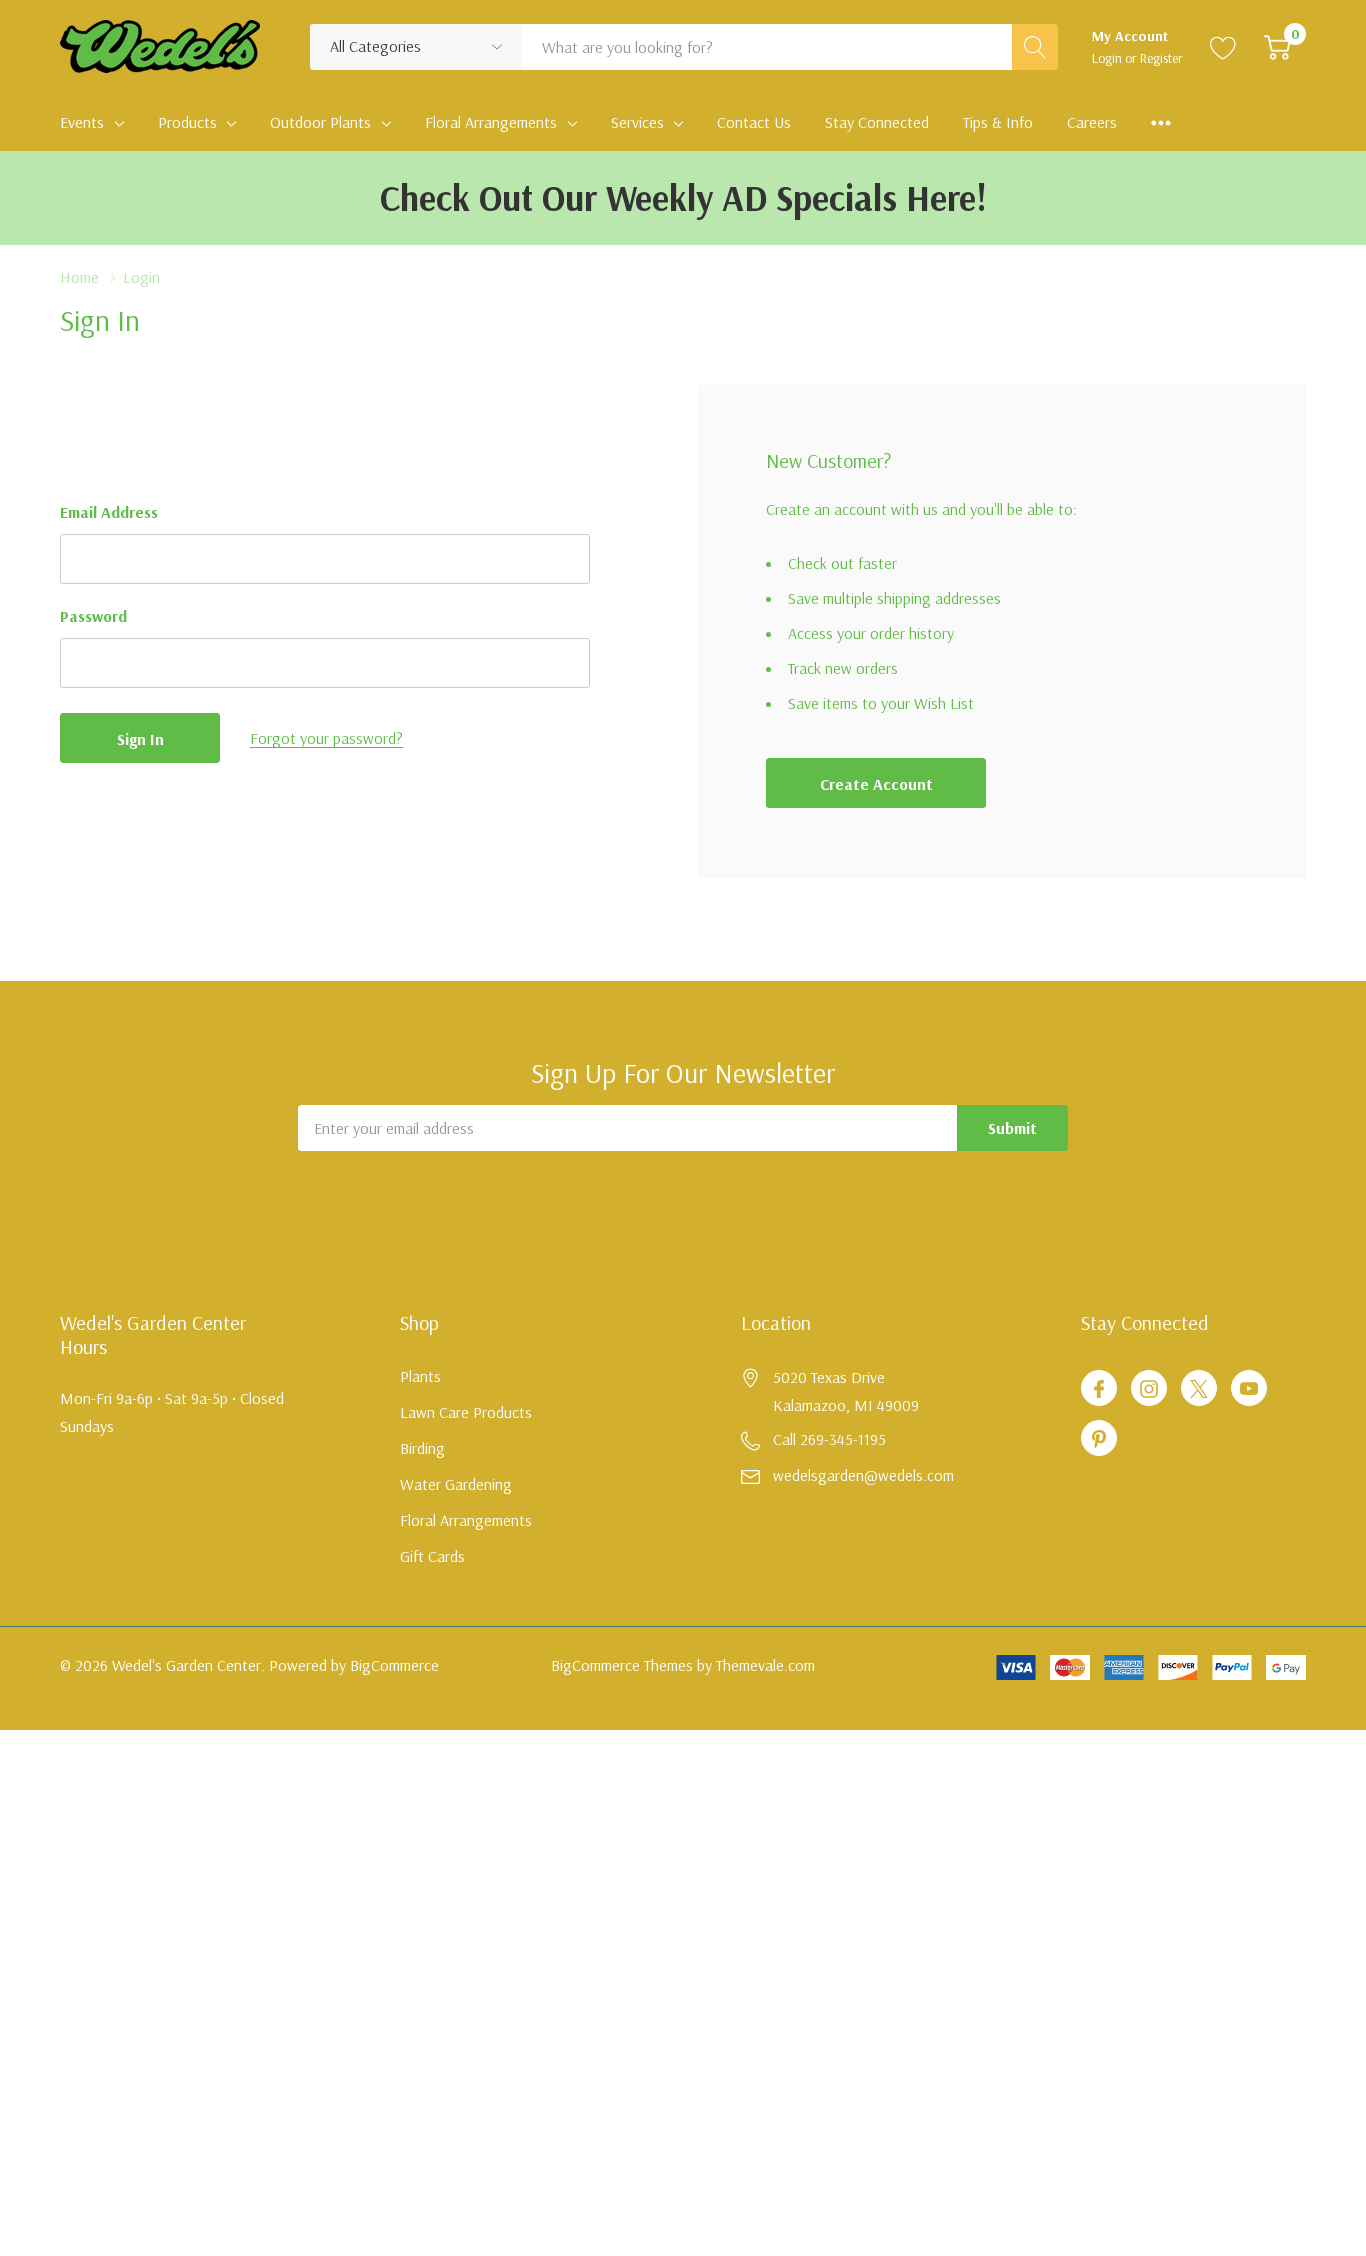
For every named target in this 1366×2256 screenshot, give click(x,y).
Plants (420, 1376)
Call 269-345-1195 (829, 1439)
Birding (422, 1448)
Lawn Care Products (466, 1412)
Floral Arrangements (491, 122)
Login (1108, 58)
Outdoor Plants (320, 122)
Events (82, 122)
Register (1161, 58)
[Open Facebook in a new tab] (1099, 1389)
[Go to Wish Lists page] (1223, 47)
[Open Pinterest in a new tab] (1099, 1439)
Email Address (109, 512)
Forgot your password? (326, 738)
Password (93, 616)
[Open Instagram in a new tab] (1149, 1389)
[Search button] (1035, 47)
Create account (876, 784)
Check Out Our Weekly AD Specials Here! (683, 197)
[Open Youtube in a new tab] (1249, 1389)
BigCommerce (394, 1665)
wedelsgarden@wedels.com (863, 1475)
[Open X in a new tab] (1199, 1389)
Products (187, 122)
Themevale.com (765, 1665)
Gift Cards (432, 1556)
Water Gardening (456, 1484)
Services (637, 122)
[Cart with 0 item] (1277, 47)
